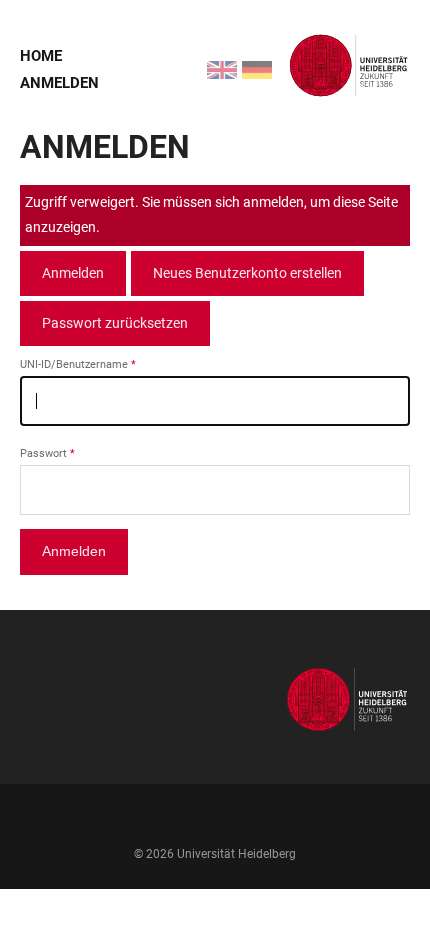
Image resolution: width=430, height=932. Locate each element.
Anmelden (59, 83)
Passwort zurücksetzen (115, 323)
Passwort (43, 453)
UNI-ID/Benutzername (74, 364)
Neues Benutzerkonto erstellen (247, 273)
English (210, 60)
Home (41, 56)
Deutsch (245, 60)
